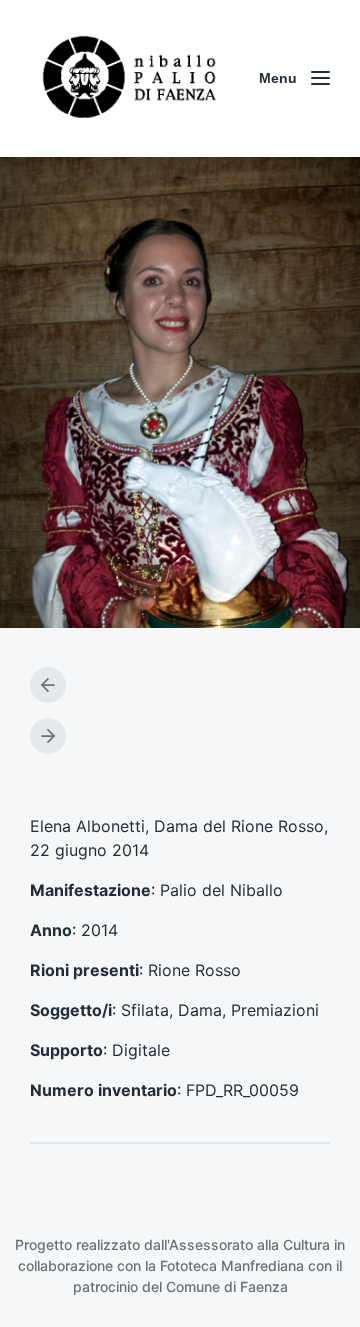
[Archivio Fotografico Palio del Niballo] (130, 78)
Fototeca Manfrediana (232, 1265)
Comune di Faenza (227, 1286)
